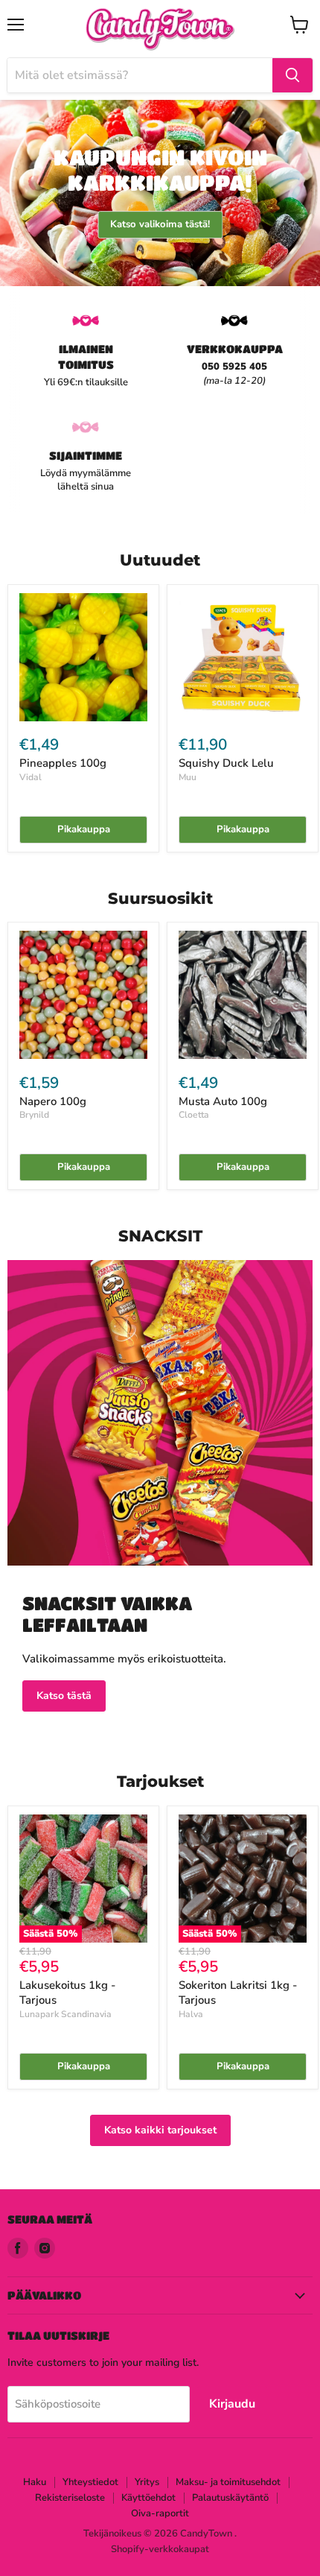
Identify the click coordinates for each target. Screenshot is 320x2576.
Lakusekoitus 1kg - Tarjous (67, 1993)
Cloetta (194, 1115)
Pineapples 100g (63, 763)
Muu (188, 777)
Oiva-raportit (160, 2513)
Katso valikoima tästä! (160, 224)
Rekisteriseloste (70, 2498)
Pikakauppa (84, 829)
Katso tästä (64, 1696)
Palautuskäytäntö (230, 2498)
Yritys (147, 2482)
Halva (191, 2014)
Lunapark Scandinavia (65, 2014)
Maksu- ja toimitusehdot (228, 2482)
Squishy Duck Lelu (226, 763)
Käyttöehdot (148, 2498)
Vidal (31, 777)
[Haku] (292, 75)
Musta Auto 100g (223, 1101)
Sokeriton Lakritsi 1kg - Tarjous (238, 1993)
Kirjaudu (232, 2404)
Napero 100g (53, 1101)
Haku (35, 2482)
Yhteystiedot (90, 2482)
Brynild (34, 1115)
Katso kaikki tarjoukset (160, 2130)
